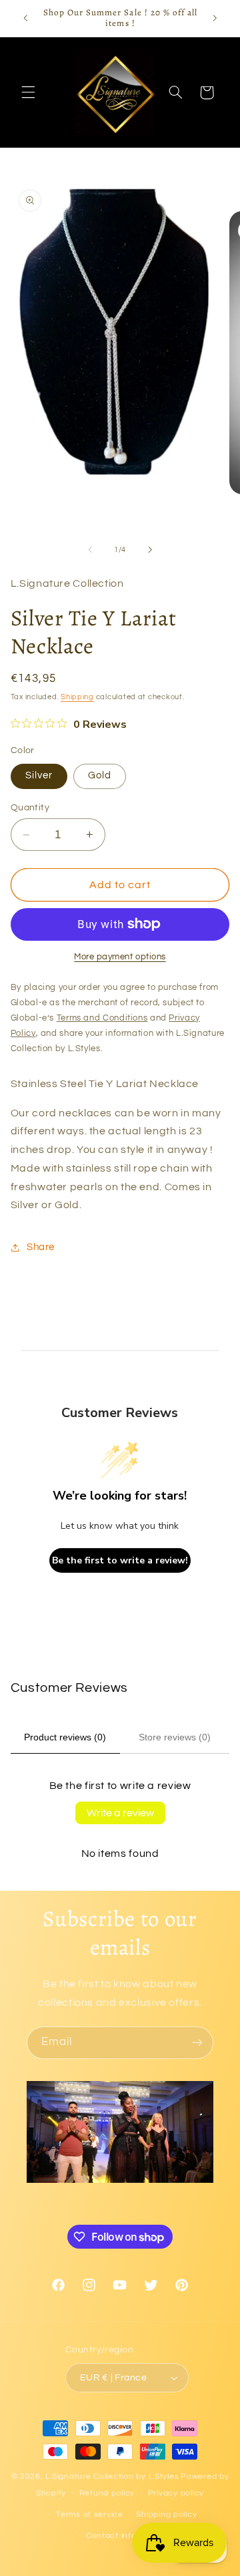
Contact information (127, 2536)
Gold (100, 775)
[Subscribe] (197, 2043)
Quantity (30, 808)
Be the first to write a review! (120, 1560)
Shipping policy (166, 2514)
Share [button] (41, 1247)
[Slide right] (150, 550)
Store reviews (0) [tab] (175, 1737)
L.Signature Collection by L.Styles (112, 2477)
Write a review (120, 1813)
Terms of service (90, 2514)
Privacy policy (176, 2493)
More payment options (120, 957)
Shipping (77, 697)
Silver (39, 775)
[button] (28, 92)
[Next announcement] (215, 18)
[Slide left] (90, 550)
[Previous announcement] (25, 18)
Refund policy (107, 2493)
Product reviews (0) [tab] (65, 1737)
